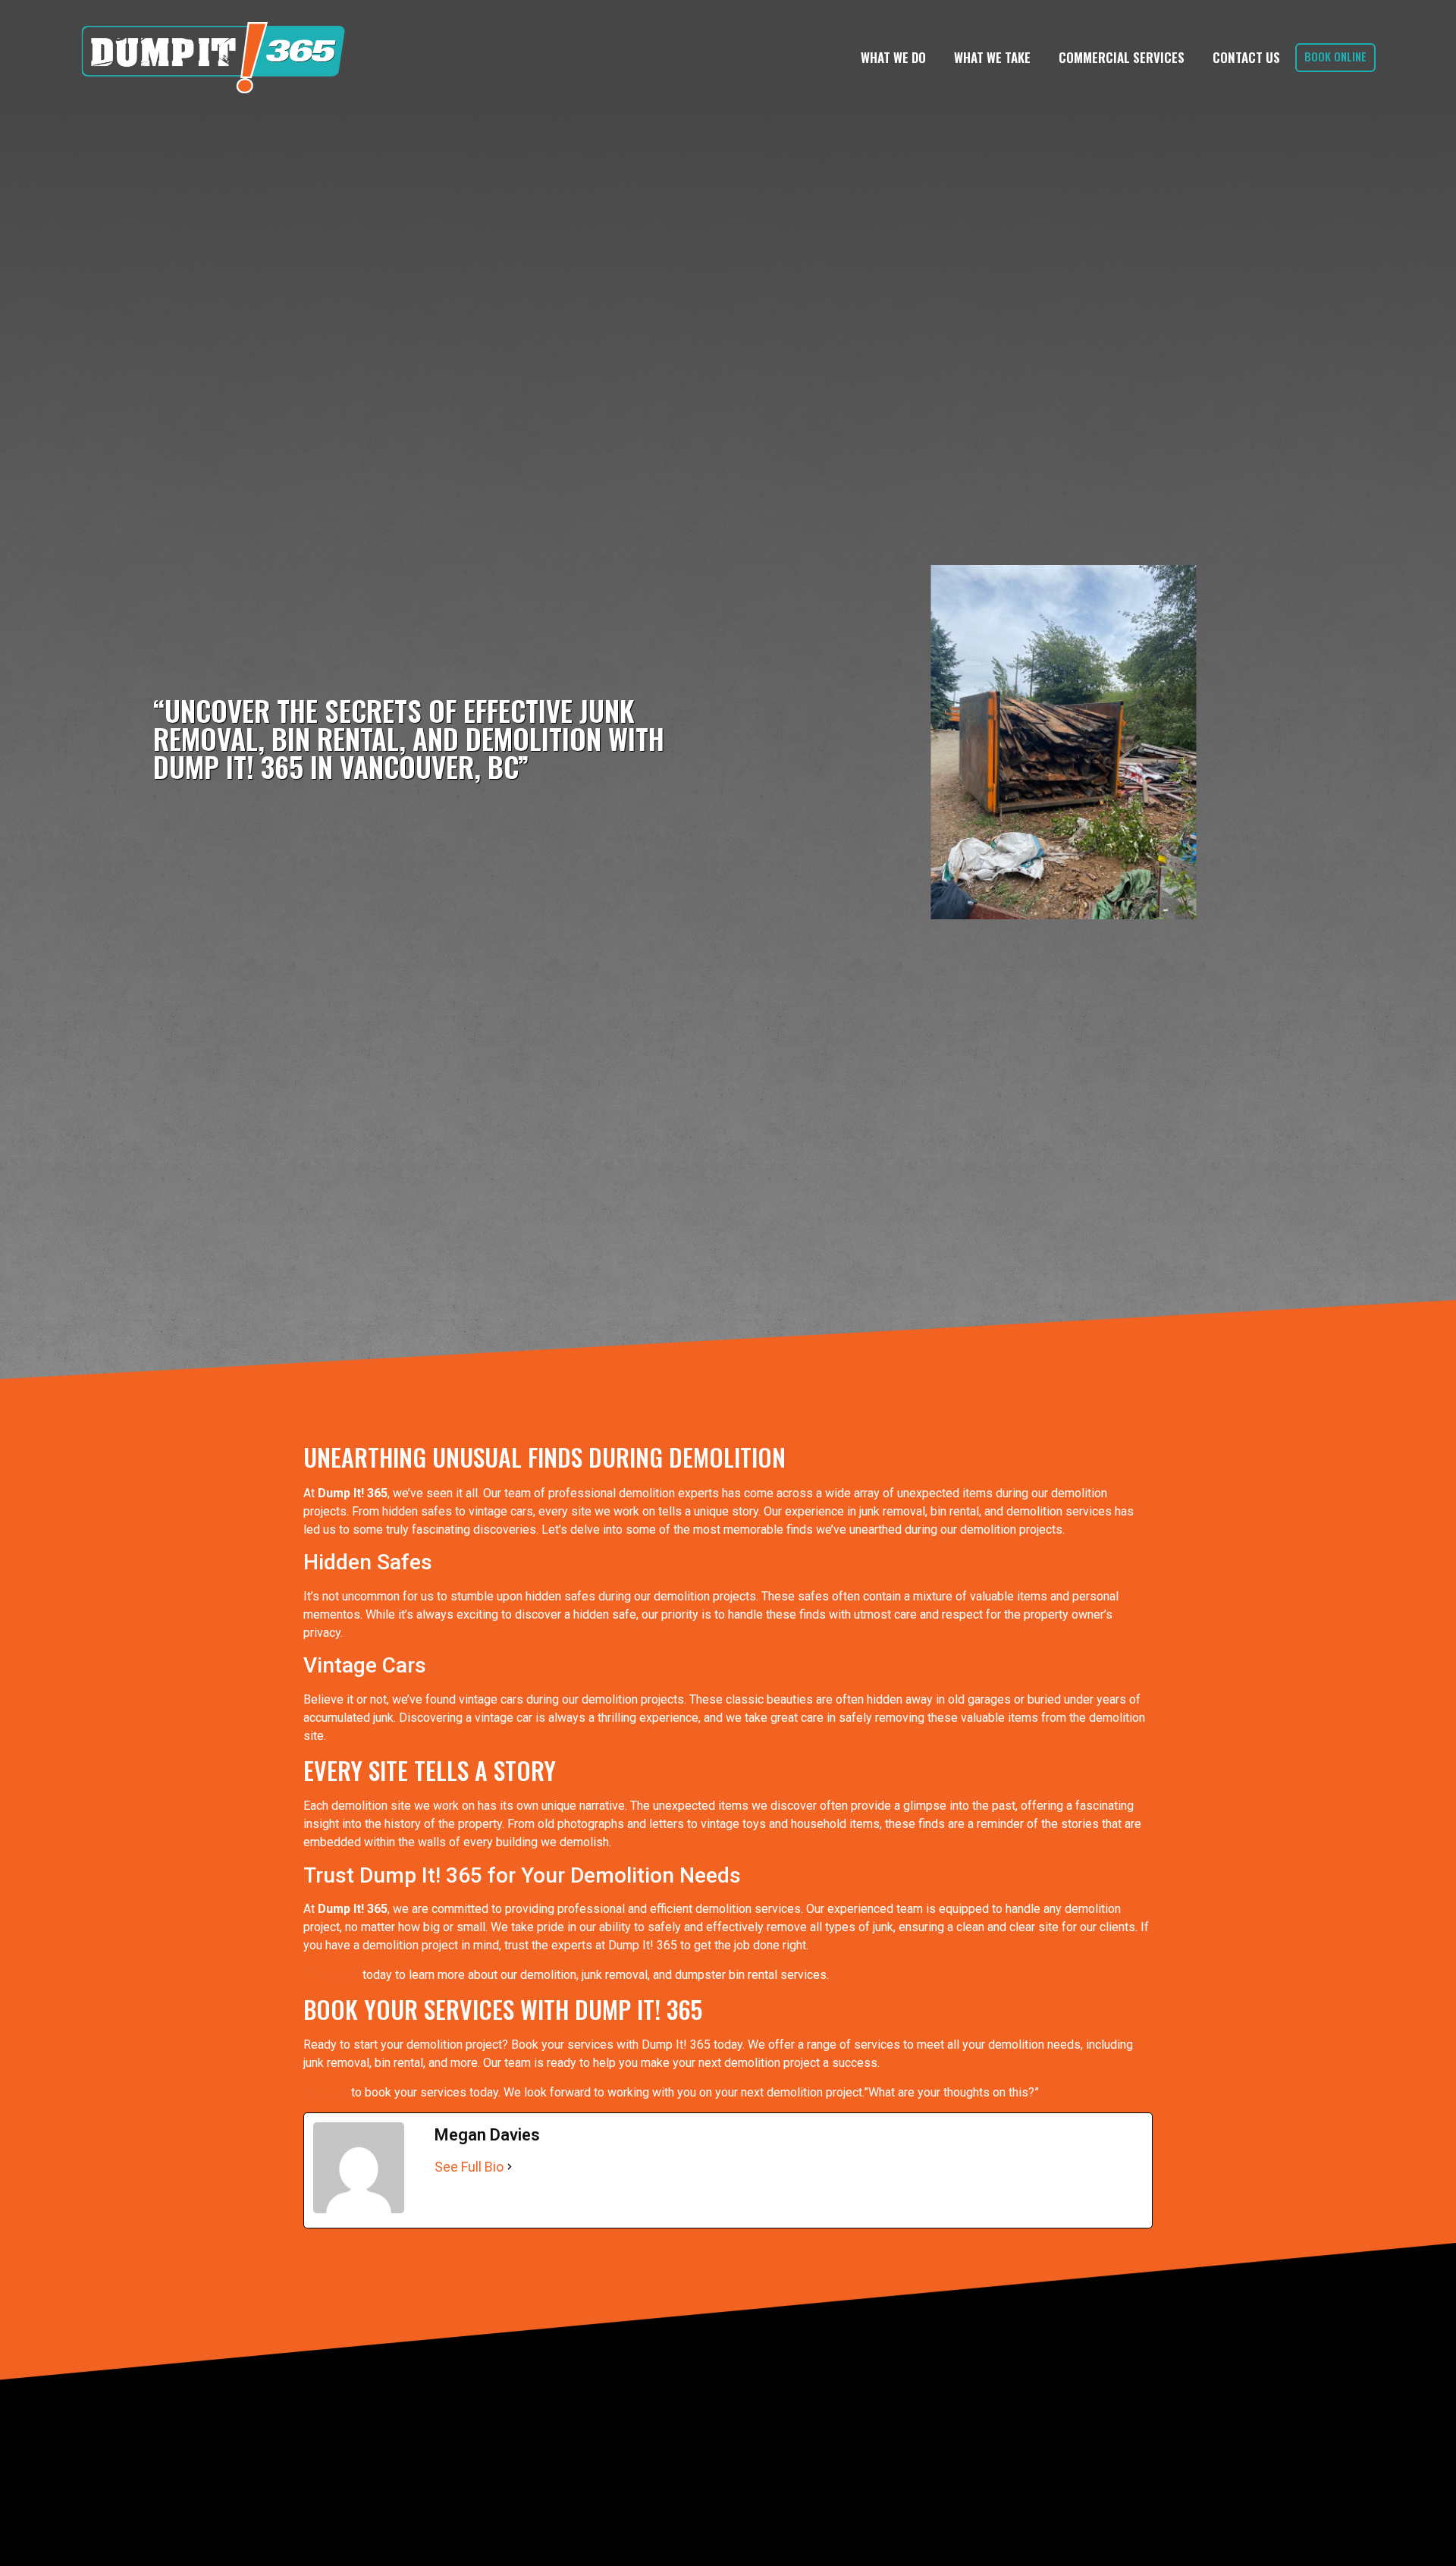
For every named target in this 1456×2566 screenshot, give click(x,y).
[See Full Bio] (510, 2167)
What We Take (992, 57)
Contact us (331, 1975)
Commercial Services (1122, 57)
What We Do (893, 57)
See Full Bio (469, 2167)
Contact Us (1246, 57)
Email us (326, 2092)
